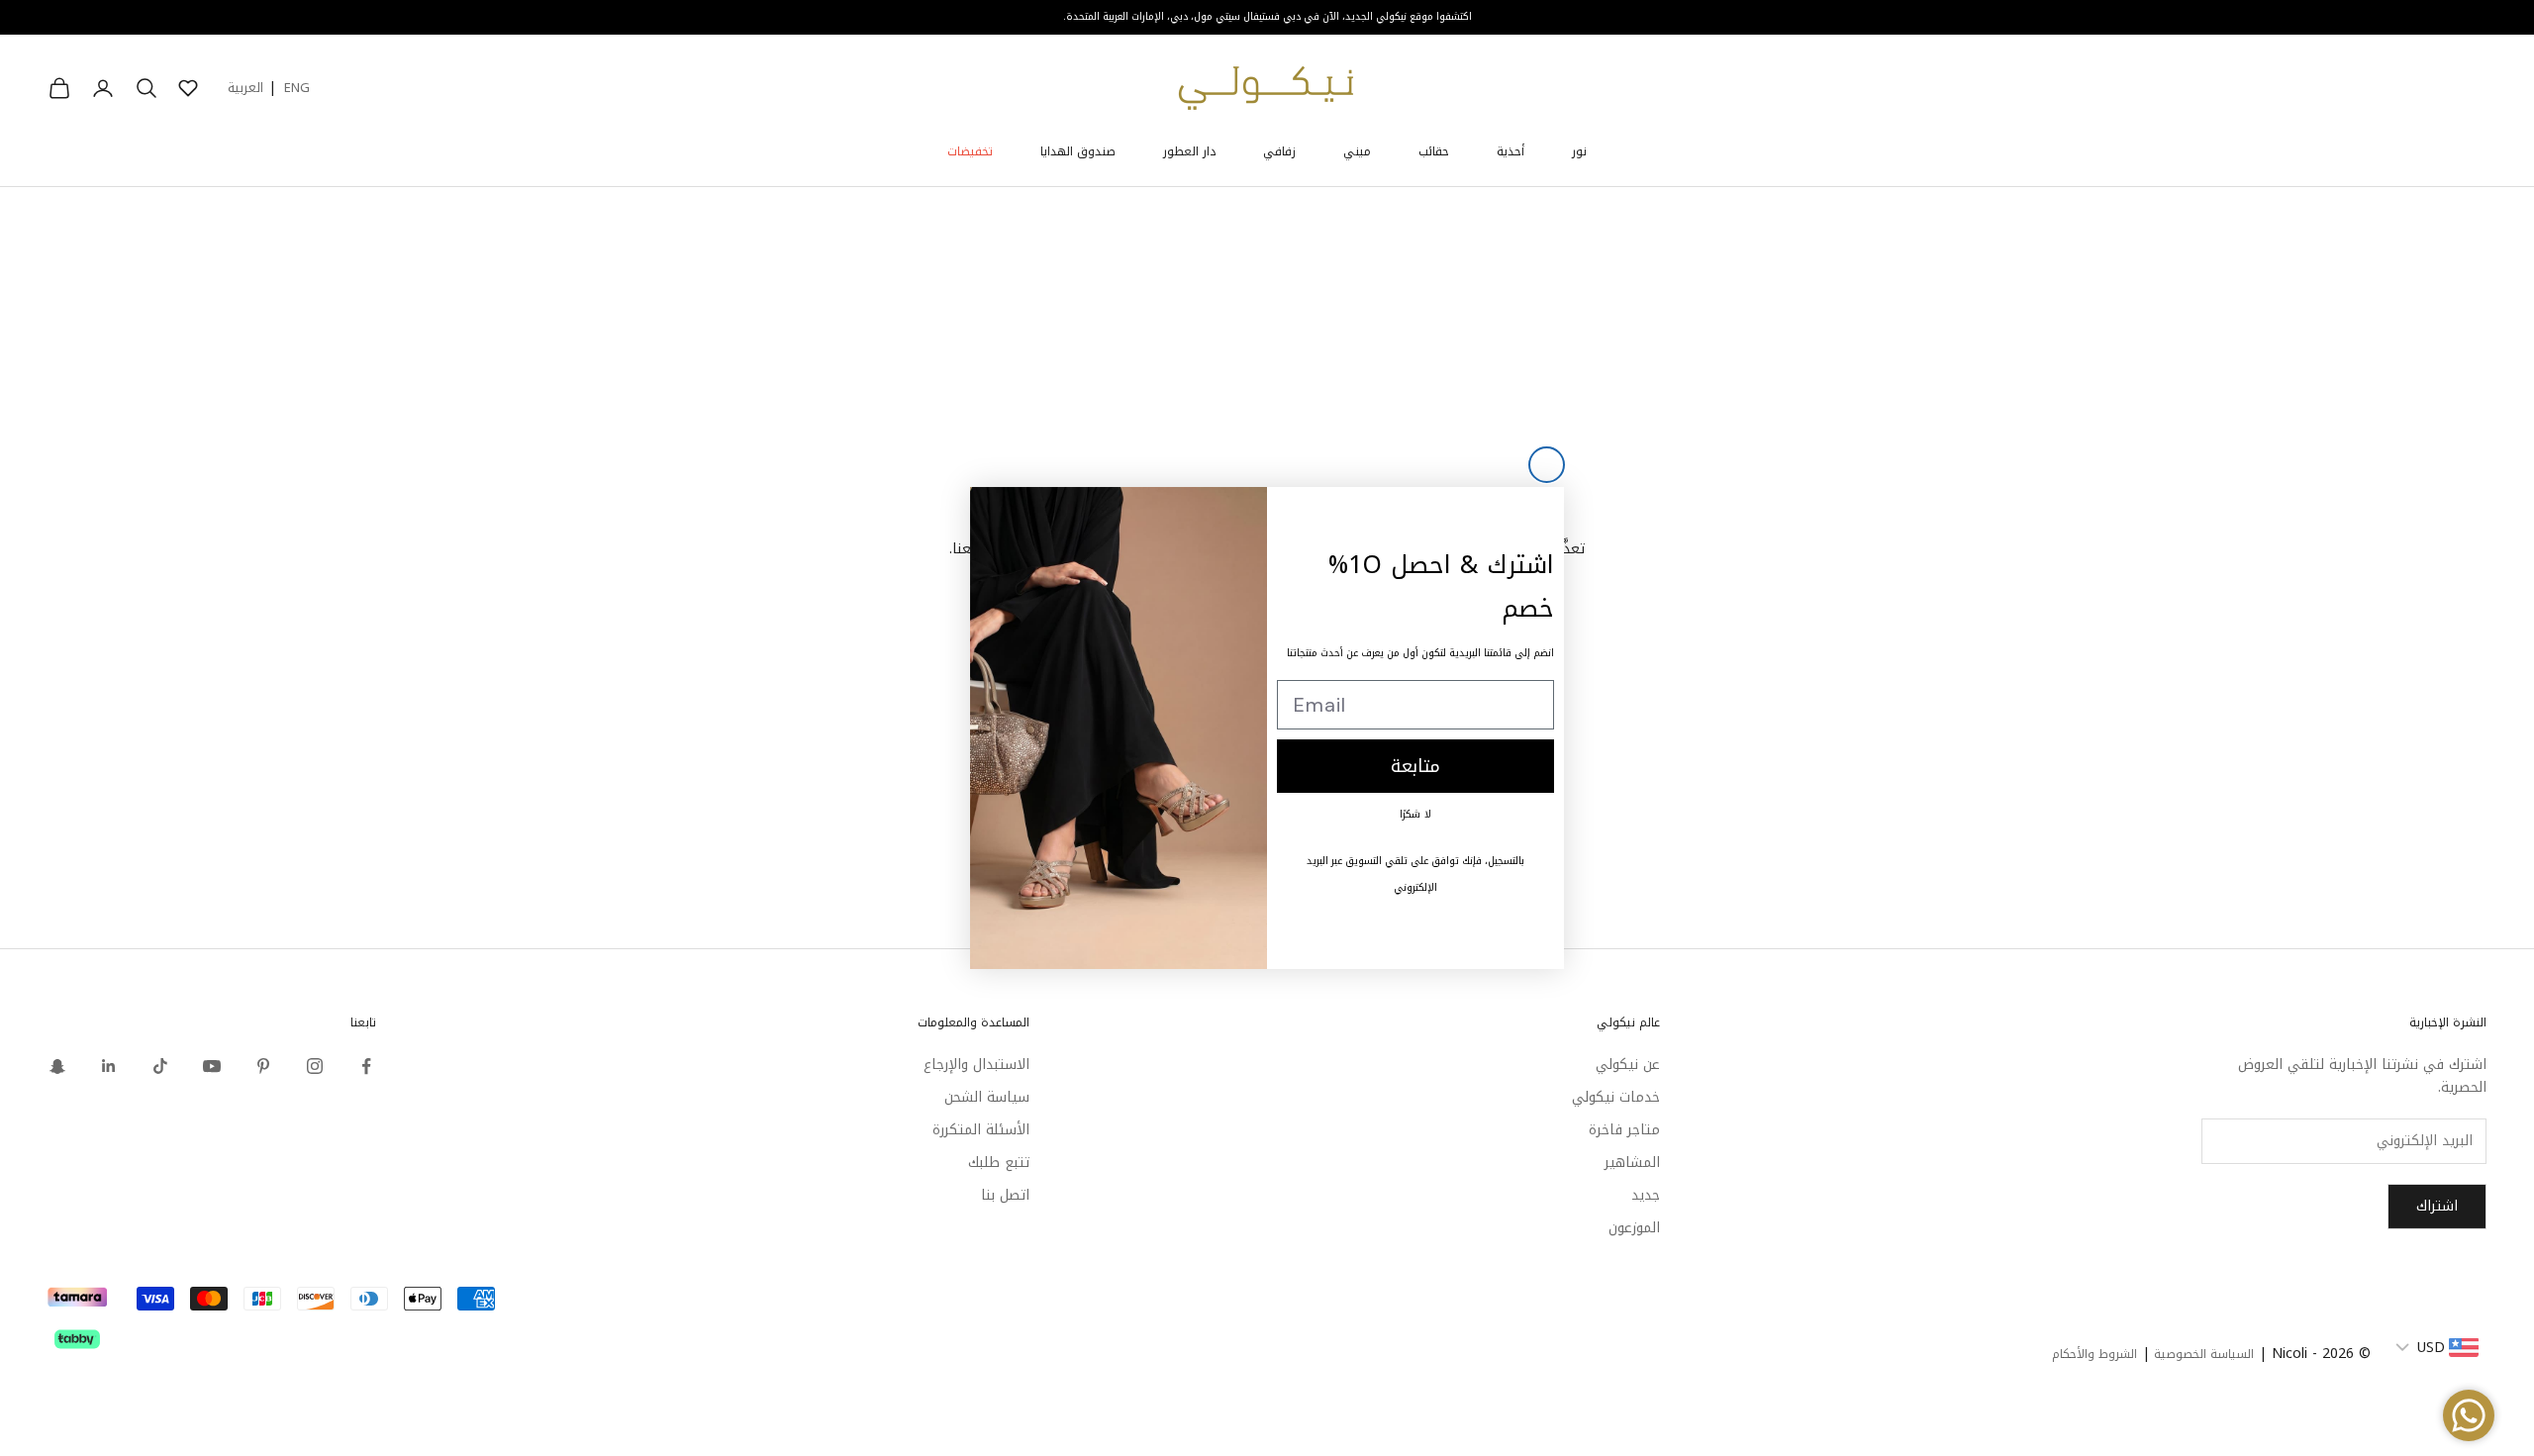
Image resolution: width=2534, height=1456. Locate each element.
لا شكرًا (1415, 814)
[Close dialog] (1547, 465)
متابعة (1415, 766)
